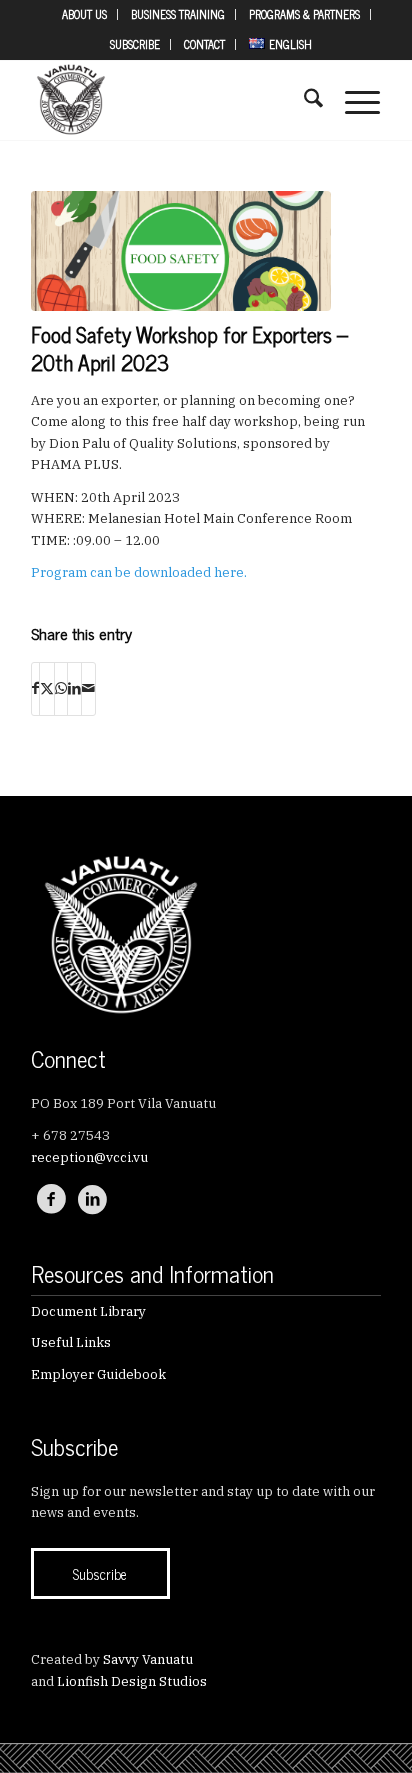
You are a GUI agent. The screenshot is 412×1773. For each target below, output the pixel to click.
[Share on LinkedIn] (74, 688)
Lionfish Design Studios (132, 1681)
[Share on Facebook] (35, 688)
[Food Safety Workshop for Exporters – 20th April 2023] (181, 251)
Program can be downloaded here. (139, 572)
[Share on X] (47, 688)
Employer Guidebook (98, 1374)
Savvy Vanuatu (148, 1659)
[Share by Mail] (88, 688)
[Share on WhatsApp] (61, 688)
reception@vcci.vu (89, 1157)
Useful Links (71, 1342)
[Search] (303, 100)
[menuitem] (85, 14)
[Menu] (352, 100)
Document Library (88, 1311)
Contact (204, 44)
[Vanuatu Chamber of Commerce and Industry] (171, 100)
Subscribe (135, 44)
